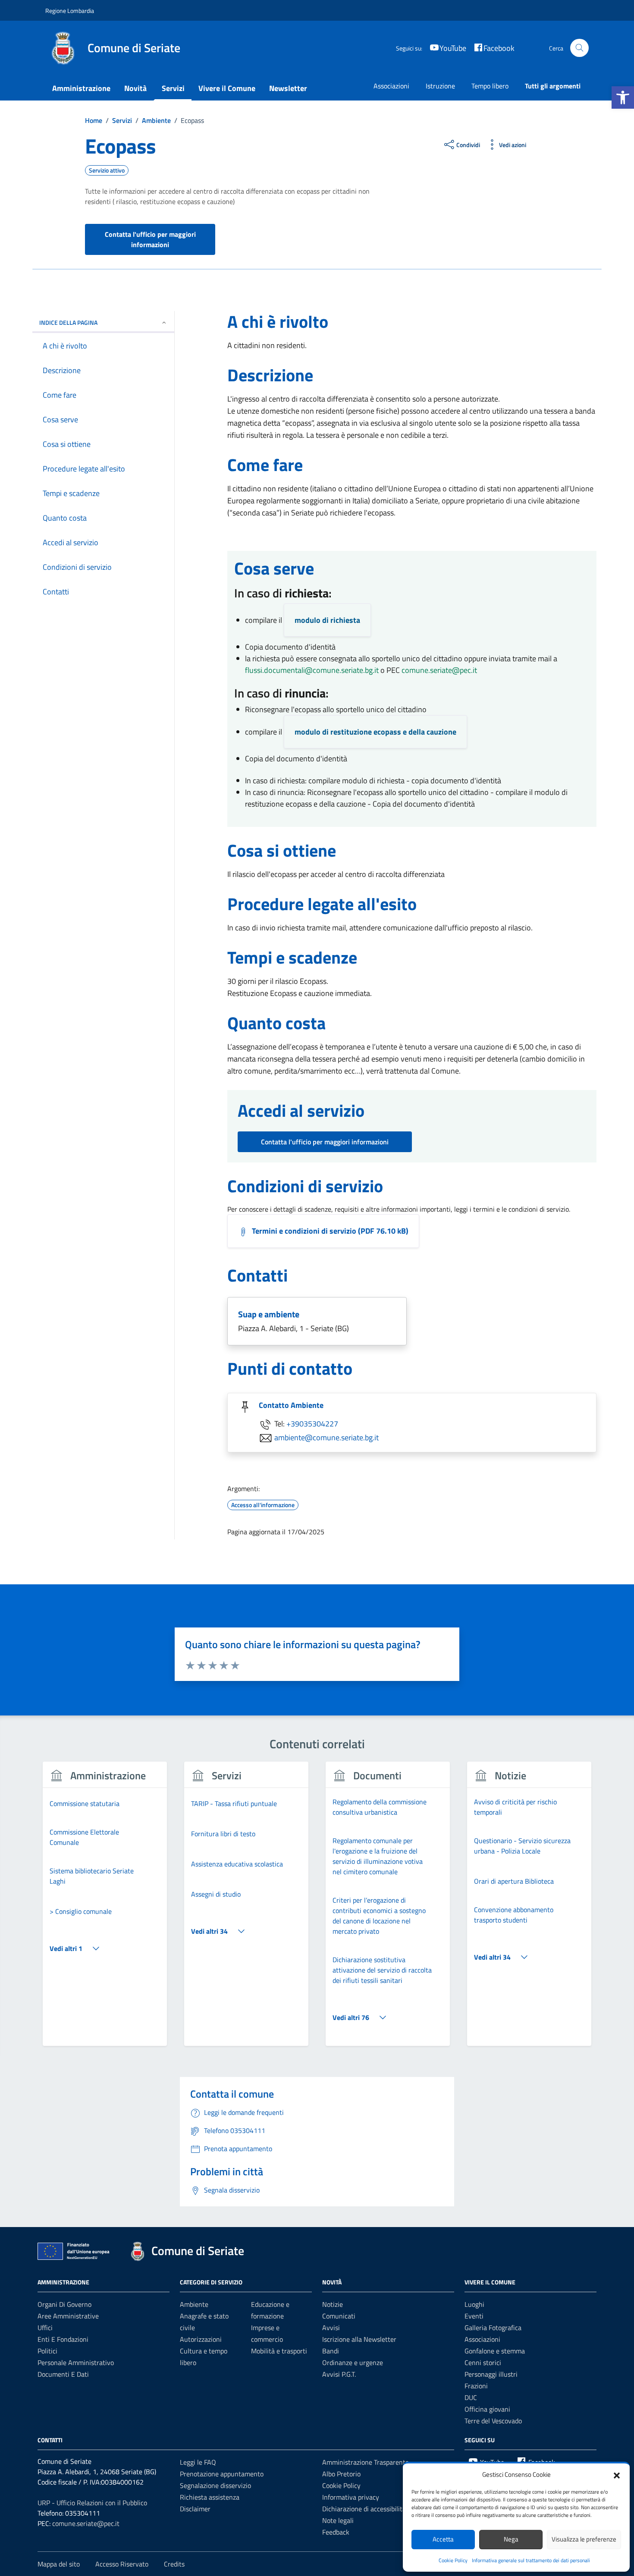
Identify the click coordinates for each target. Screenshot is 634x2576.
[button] (623, 97)
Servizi (173, 88)
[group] (105, 1909)
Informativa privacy (351, 2497)
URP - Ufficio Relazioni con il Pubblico (92, 2503)
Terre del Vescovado (493, 2421)
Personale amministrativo (76, 2362)
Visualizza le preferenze (584, 2539)
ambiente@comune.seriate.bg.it (326, 1437)
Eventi (474, 2316)
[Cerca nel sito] (579, 48)
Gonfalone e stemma (495, 2351)
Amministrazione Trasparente (366, 2462)
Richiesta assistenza (210, 2497)
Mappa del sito (59, 2564)
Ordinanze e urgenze (353, 2362)
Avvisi (331, 2328)
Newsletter (288, 88)
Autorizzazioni (201, 2339)
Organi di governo (64, 2304)
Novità (135, 88)
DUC (471, 2397)
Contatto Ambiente (291, 1405)
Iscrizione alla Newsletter (359, 2339)
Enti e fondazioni (63, 2339)
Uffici (45, 2328)
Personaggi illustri (491, 2374)
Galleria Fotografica (493, 2328)
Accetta (443, 2539)
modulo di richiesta (327, 620)
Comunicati (339, 2316)
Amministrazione (81, 88)
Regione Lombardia (70, 11)
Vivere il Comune (227, 88)
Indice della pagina (68, 322)
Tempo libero (490, 86)
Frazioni (476, 2386)
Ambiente (194, 2304)
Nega (511, 2539)
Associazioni (391, 86)
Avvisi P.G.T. (339, 2374)
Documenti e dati (63, 2374)
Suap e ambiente (269, 1314)
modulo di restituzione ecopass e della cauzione (375, 732)
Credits (174, 2564)
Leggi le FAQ (198, 2462)
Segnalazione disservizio (215, 2485)
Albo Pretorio (341, 2474)
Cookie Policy (453, 2560)
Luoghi (474, 2304)
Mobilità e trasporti (279, 2351)
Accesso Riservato (122, 2564)
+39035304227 (312, 1423)
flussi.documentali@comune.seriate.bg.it (312, 670)
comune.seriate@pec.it (439, 670)
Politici (47, 2351)
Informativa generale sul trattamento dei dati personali (531, 2560)
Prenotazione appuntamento (222, 2474)
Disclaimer (195, 2509)
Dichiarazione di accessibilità (364, 2509)
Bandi (331, 2351)
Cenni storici (483, 2362)
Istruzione (440, 86)
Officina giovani (487, 2409)
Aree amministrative (68, 2316)
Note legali (338, 2520)
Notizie (333, 2304)
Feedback (336, 2532)
